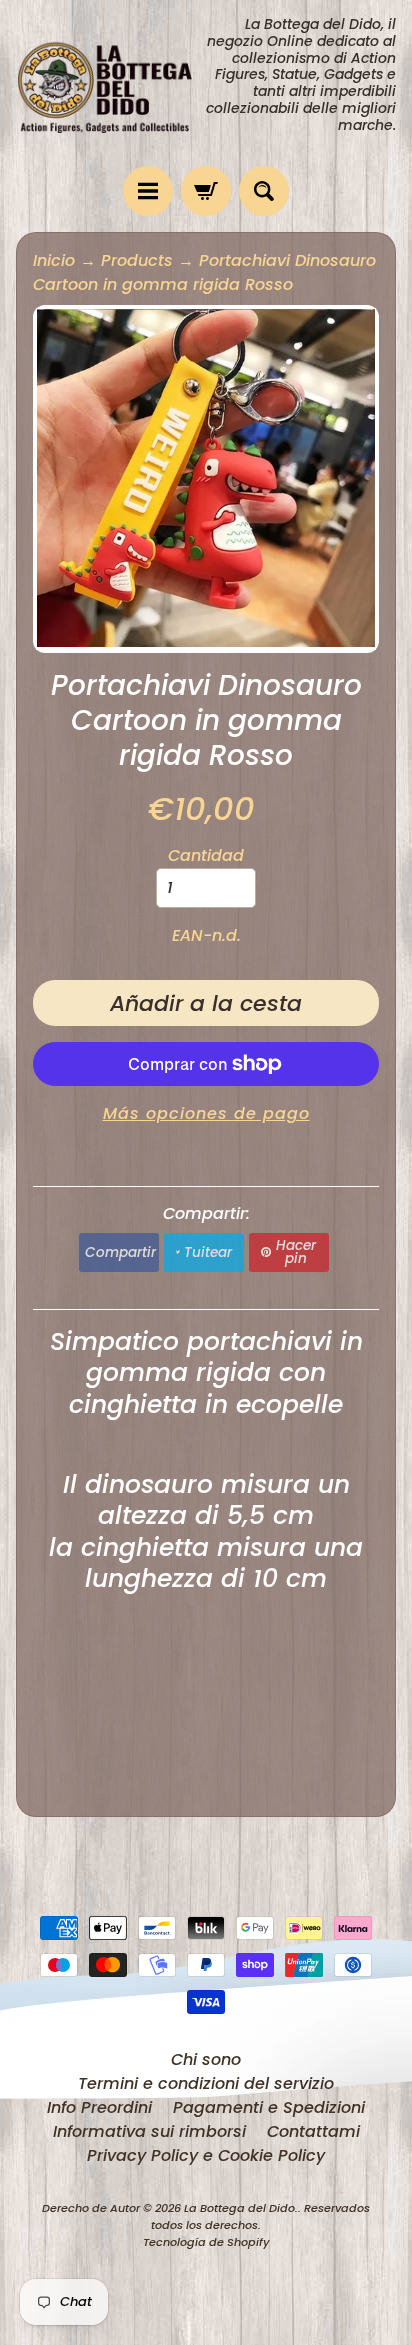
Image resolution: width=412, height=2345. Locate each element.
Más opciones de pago (206, 1113)
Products (137, 260)
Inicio (54, 260)
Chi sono (206, 2059)
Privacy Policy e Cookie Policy (206, 2155)
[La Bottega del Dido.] (111, 83)
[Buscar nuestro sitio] (264, 191)
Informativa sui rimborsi (149, 2131)
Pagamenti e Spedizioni (269, 2107)
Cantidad (206, 855)
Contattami (313, 2131)
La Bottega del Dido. (241, 2208)
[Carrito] (206, 191)
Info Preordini (99, 2107)
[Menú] (148, 191)
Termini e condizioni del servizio (206, 2083)
